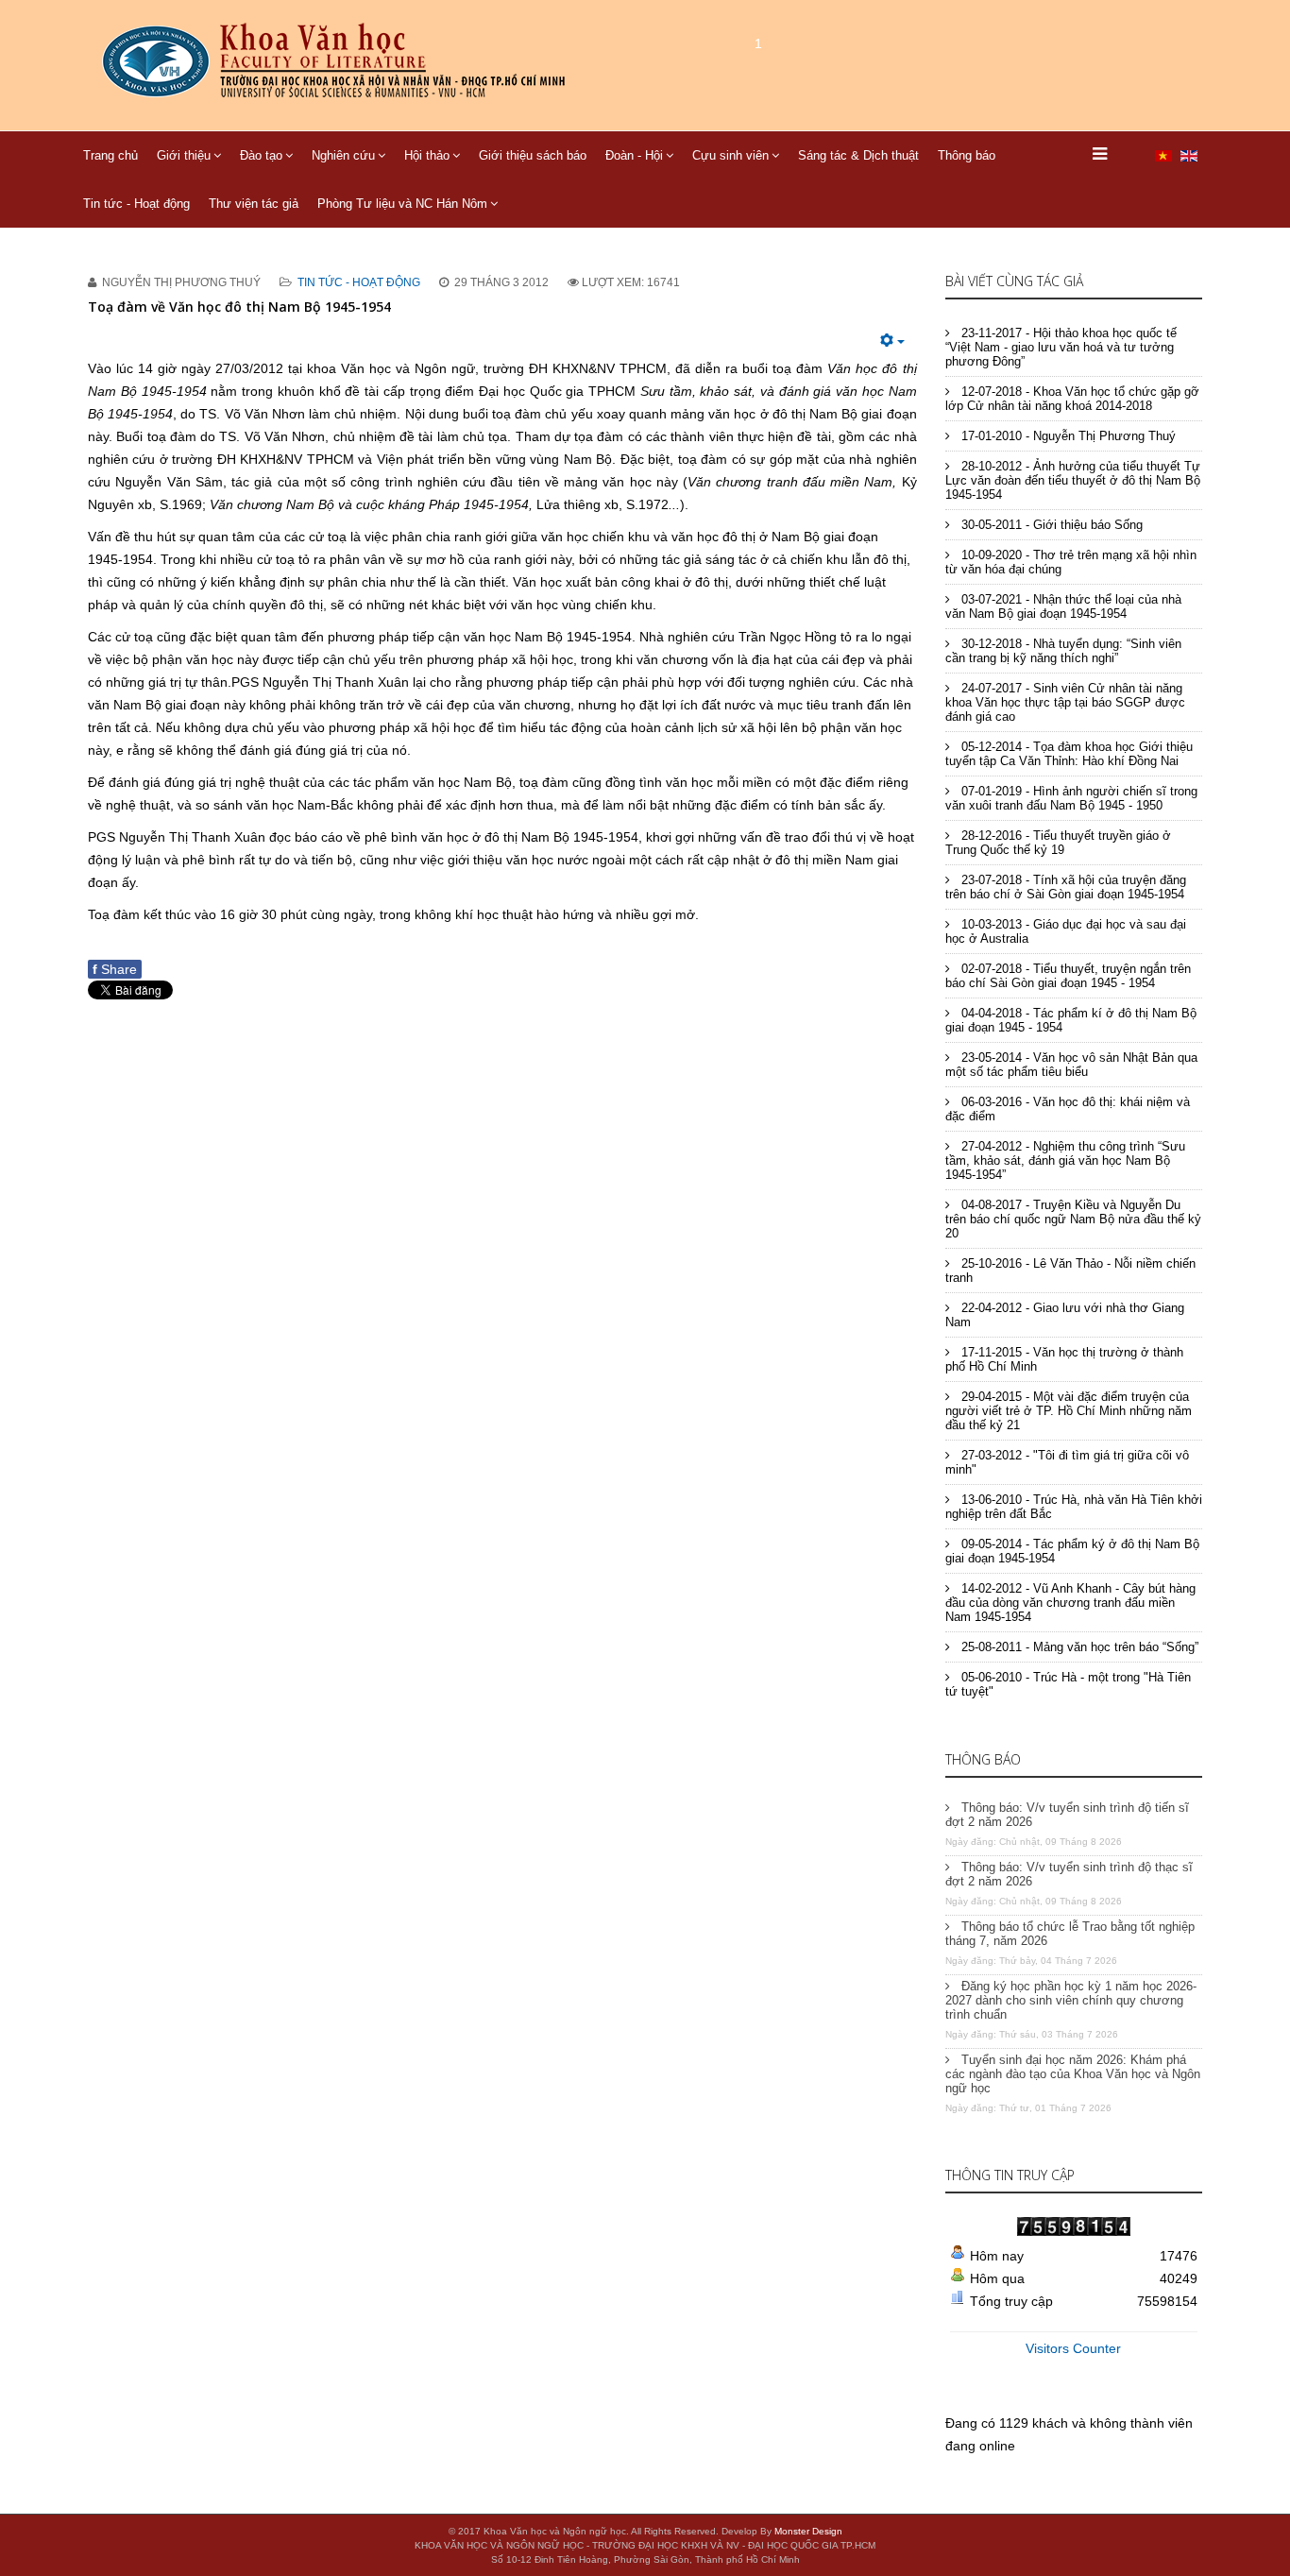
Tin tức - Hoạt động (136, 204)
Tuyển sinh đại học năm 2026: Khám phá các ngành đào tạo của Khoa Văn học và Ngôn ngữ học (1073, 2074)
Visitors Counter (1073, 2348)
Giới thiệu (184, 155)
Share (115, 969)
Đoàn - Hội (634, 155)
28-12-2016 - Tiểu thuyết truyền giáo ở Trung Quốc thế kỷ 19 (1058, 843)
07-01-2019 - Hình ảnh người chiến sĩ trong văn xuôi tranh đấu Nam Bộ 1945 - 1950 (1071, 798)
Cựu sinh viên (730, 155)
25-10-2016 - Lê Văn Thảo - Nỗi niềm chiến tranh (1070, 1271)
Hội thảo (427, 155)
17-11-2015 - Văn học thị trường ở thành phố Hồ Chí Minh (1064, 1359)
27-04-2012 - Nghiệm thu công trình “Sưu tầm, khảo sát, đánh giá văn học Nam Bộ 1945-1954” (1065, 1160)
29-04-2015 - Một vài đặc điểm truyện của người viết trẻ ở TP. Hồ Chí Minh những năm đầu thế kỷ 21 (1069, 1411)
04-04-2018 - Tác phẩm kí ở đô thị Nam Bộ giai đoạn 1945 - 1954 (1071, 1020)
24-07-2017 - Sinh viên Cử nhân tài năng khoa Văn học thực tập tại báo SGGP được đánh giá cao (1065, 702)
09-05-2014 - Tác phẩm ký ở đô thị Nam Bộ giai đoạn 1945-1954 (1072, 1551)
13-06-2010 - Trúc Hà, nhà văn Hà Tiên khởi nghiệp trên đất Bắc (1074, 1507)
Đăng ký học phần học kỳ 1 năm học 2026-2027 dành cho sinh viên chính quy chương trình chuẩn (1071, 2000)
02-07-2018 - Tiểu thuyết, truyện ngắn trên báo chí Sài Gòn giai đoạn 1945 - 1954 (1068, 976)
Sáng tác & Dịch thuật (858, 155)
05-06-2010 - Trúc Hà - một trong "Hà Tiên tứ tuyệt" (1068, 1684)
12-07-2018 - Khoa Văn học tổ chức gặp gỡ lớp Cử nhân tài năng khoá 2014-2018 (1072, 399)
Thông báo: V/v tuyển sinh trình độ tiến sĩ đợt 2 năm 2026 (1067, 1815)
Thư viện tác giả (254, 204)
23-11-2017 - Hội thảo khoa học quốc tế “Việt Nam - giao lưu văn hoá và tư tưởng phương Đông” (1061, 347)
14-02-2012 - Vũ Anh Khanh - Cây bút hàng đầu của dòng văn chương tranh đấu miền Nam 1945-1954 (1070, 1603)
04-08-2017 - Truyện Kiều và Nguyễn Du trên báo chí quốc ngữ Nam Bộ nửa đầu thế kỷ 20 (1073, 1219)
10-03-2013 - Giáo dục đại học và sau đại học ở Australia (1066, 931)
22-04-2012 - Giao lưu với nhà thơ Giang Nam (1065, 1315)
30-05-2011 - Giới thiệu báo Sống (1050, 525)
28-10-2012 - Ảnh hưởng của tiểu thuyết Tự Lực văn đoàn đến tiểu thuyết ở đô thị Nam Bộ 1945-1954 (1073, 480)
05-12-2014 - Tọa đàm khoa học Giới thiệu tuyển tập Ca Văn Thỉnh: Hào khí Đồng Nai (1069, 754)
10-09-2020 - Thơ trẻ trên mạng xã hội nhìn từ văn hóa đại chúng (1071, 562)
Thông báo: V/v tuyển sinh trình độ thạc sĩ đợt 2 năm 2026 (1069, 1874)
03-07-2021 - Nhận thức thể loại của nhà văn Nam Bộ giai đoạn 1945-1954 (1063, 606)
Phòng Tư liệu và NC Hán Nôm (402, 204)
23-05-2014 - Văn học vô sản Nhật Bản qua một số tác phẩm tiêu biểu (1071, 1065)
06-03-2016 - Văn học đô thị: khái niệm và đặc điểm (1068, 1109)
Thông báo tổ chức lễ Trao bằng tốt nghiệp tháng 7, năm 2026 (1070, 1934)
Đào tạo (261, 155)
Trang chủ (110, 155)
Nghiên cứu (343, 155)
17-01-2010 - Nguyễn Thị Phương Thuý (1067, 436)
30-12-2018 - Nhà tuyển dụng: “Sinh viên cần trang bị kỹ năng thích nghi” (1063, 651)
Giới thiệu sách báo (533, 155)
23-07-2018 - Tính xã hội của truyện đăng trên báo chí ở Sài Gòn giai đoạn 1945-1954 (1066, 887)
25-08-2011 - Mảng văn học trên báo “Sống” (1078, 1647)
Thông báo (967, 155)
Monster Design (808, 2531)
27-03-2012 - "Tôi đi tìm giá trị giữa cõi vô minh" (1067, 1462)
